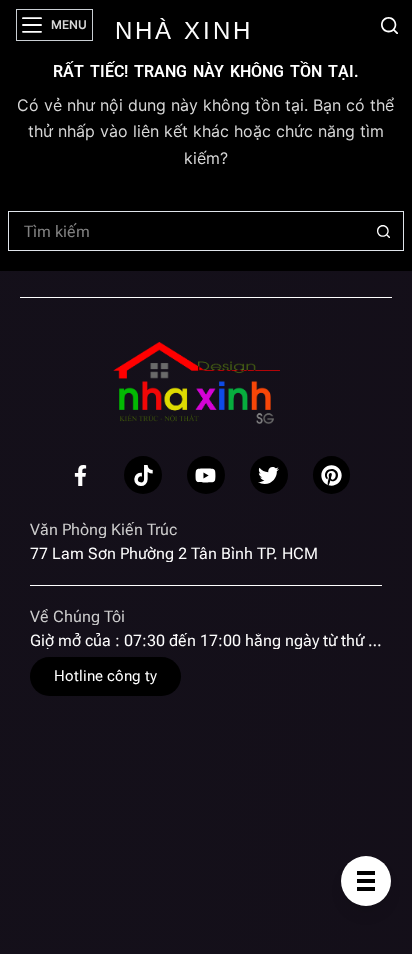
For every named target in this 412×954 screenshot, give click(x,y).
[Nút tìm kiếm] (384, 231)
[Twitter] (269, 475)
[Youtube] (206, 475)
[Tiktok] (143, 475)
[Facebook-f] (81, 475)
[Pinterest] (332, 475)
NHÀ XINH (184, 30)
